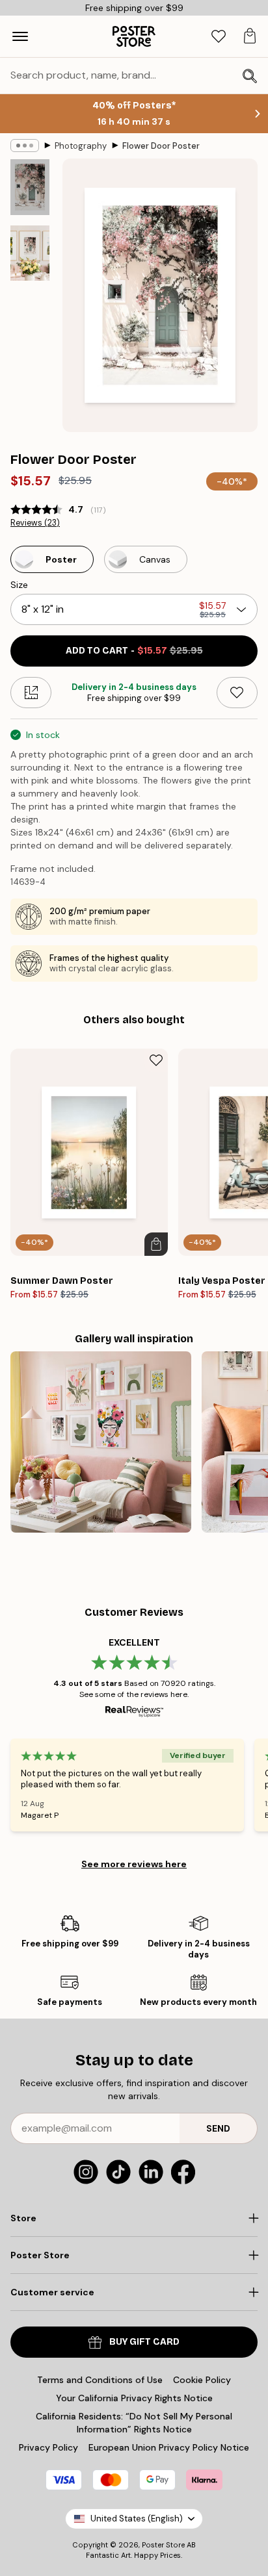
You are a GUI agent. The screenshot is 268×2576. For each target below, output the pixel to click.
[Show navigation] (20, 36)
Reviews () (35, 523)
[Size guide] (31, 693)
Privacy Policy (48, 2447)
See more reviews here (134, 1864)
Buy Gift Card (144, 2342)
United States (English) (137, 2519)
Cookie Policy (202, 2380)
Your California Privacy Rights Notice (134, 2398)
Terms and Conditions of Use (100, 2380)
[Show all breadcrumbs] (25, 146)
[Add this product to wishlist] (237, 693)
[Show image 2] (30, 253)
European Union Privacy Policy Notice (169, 2447)
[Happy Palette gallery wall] (101, 1442)
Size (19, 585)
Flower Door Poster (161, 146)
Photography (81, 146)
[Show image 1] (30, 187)
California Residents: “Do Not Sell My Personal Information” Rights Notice (134, 2423)
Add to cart (134, 651)
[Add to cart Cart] (156, 1244)
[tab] (219, 37)
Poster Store (163, 2545)
